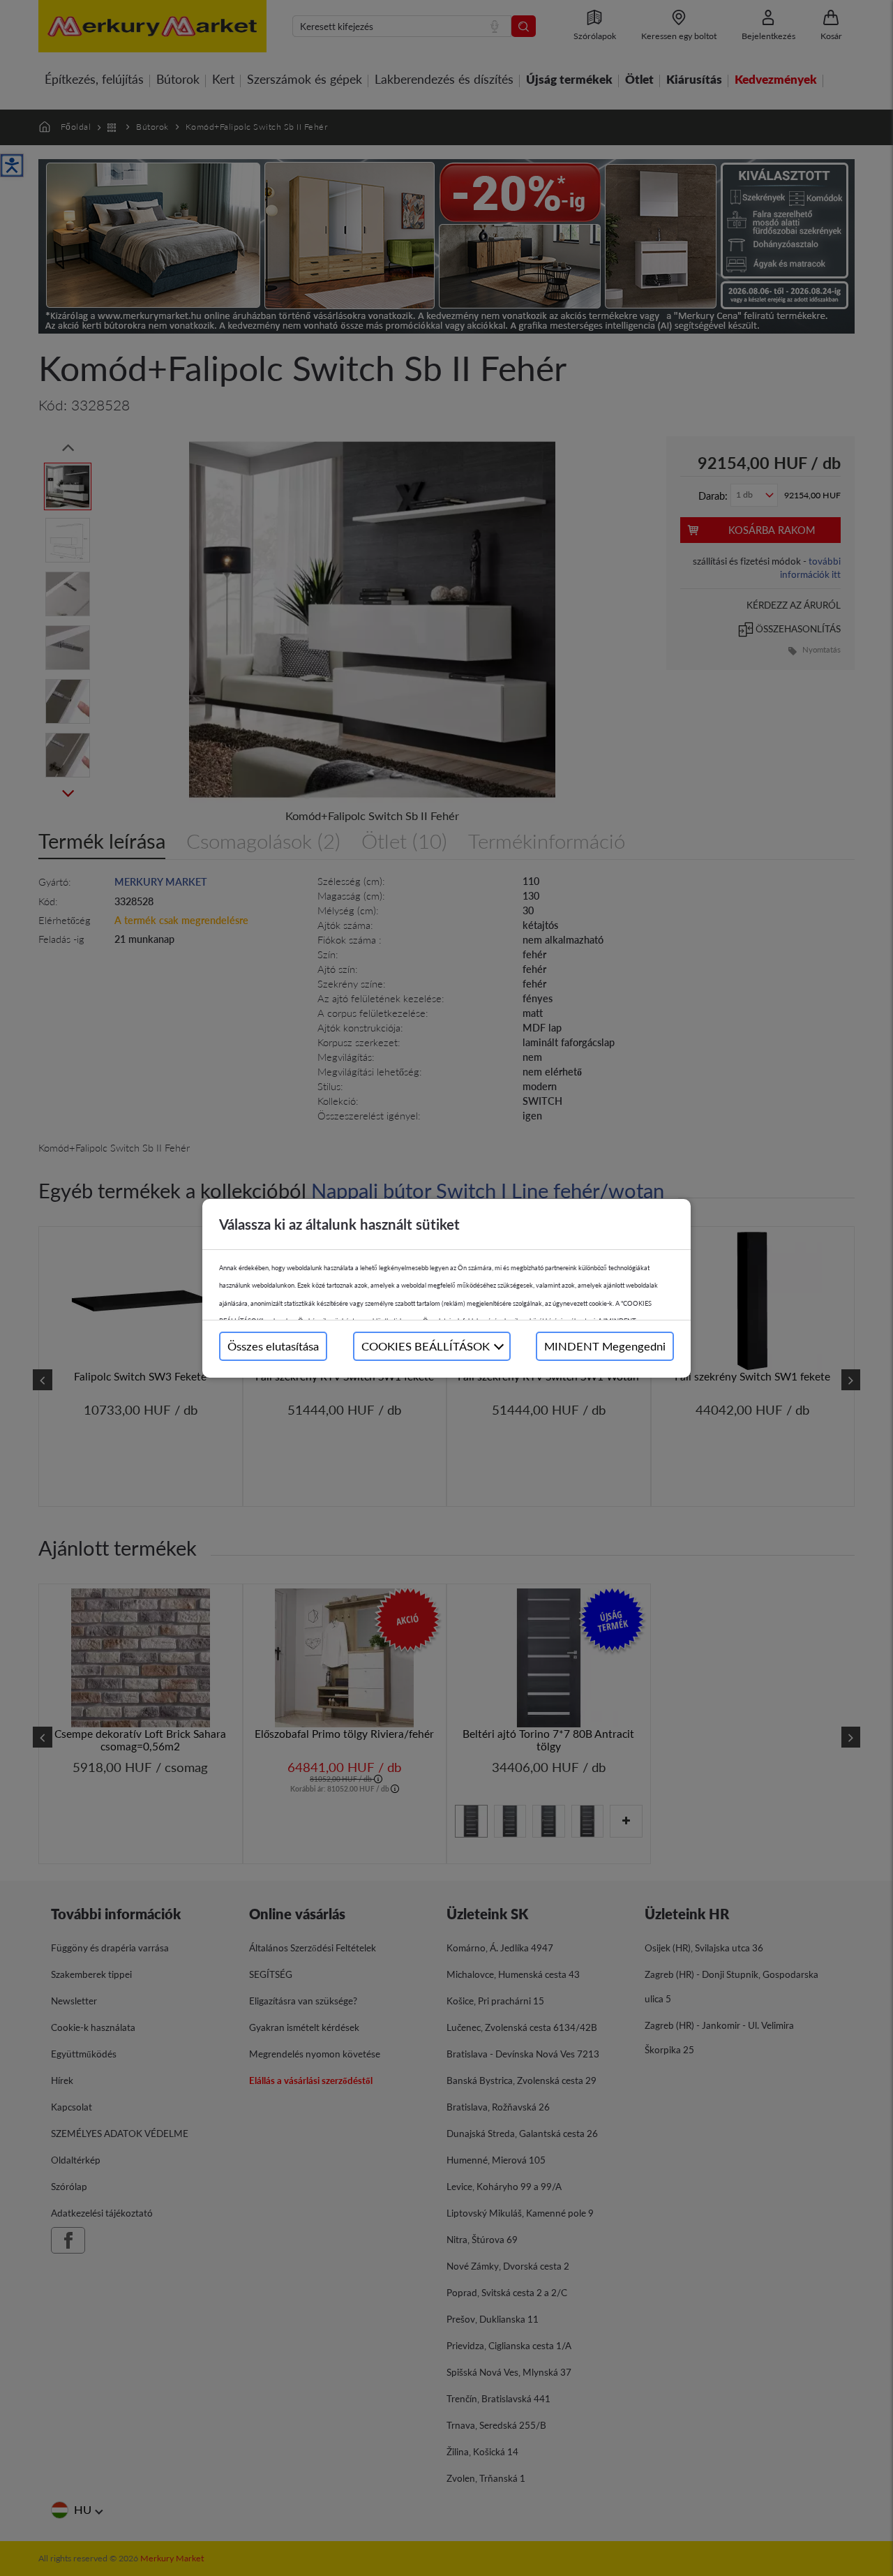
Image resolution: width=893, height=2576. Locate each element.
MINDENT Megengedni (605, 1346)
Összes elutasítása (273, 1346)
